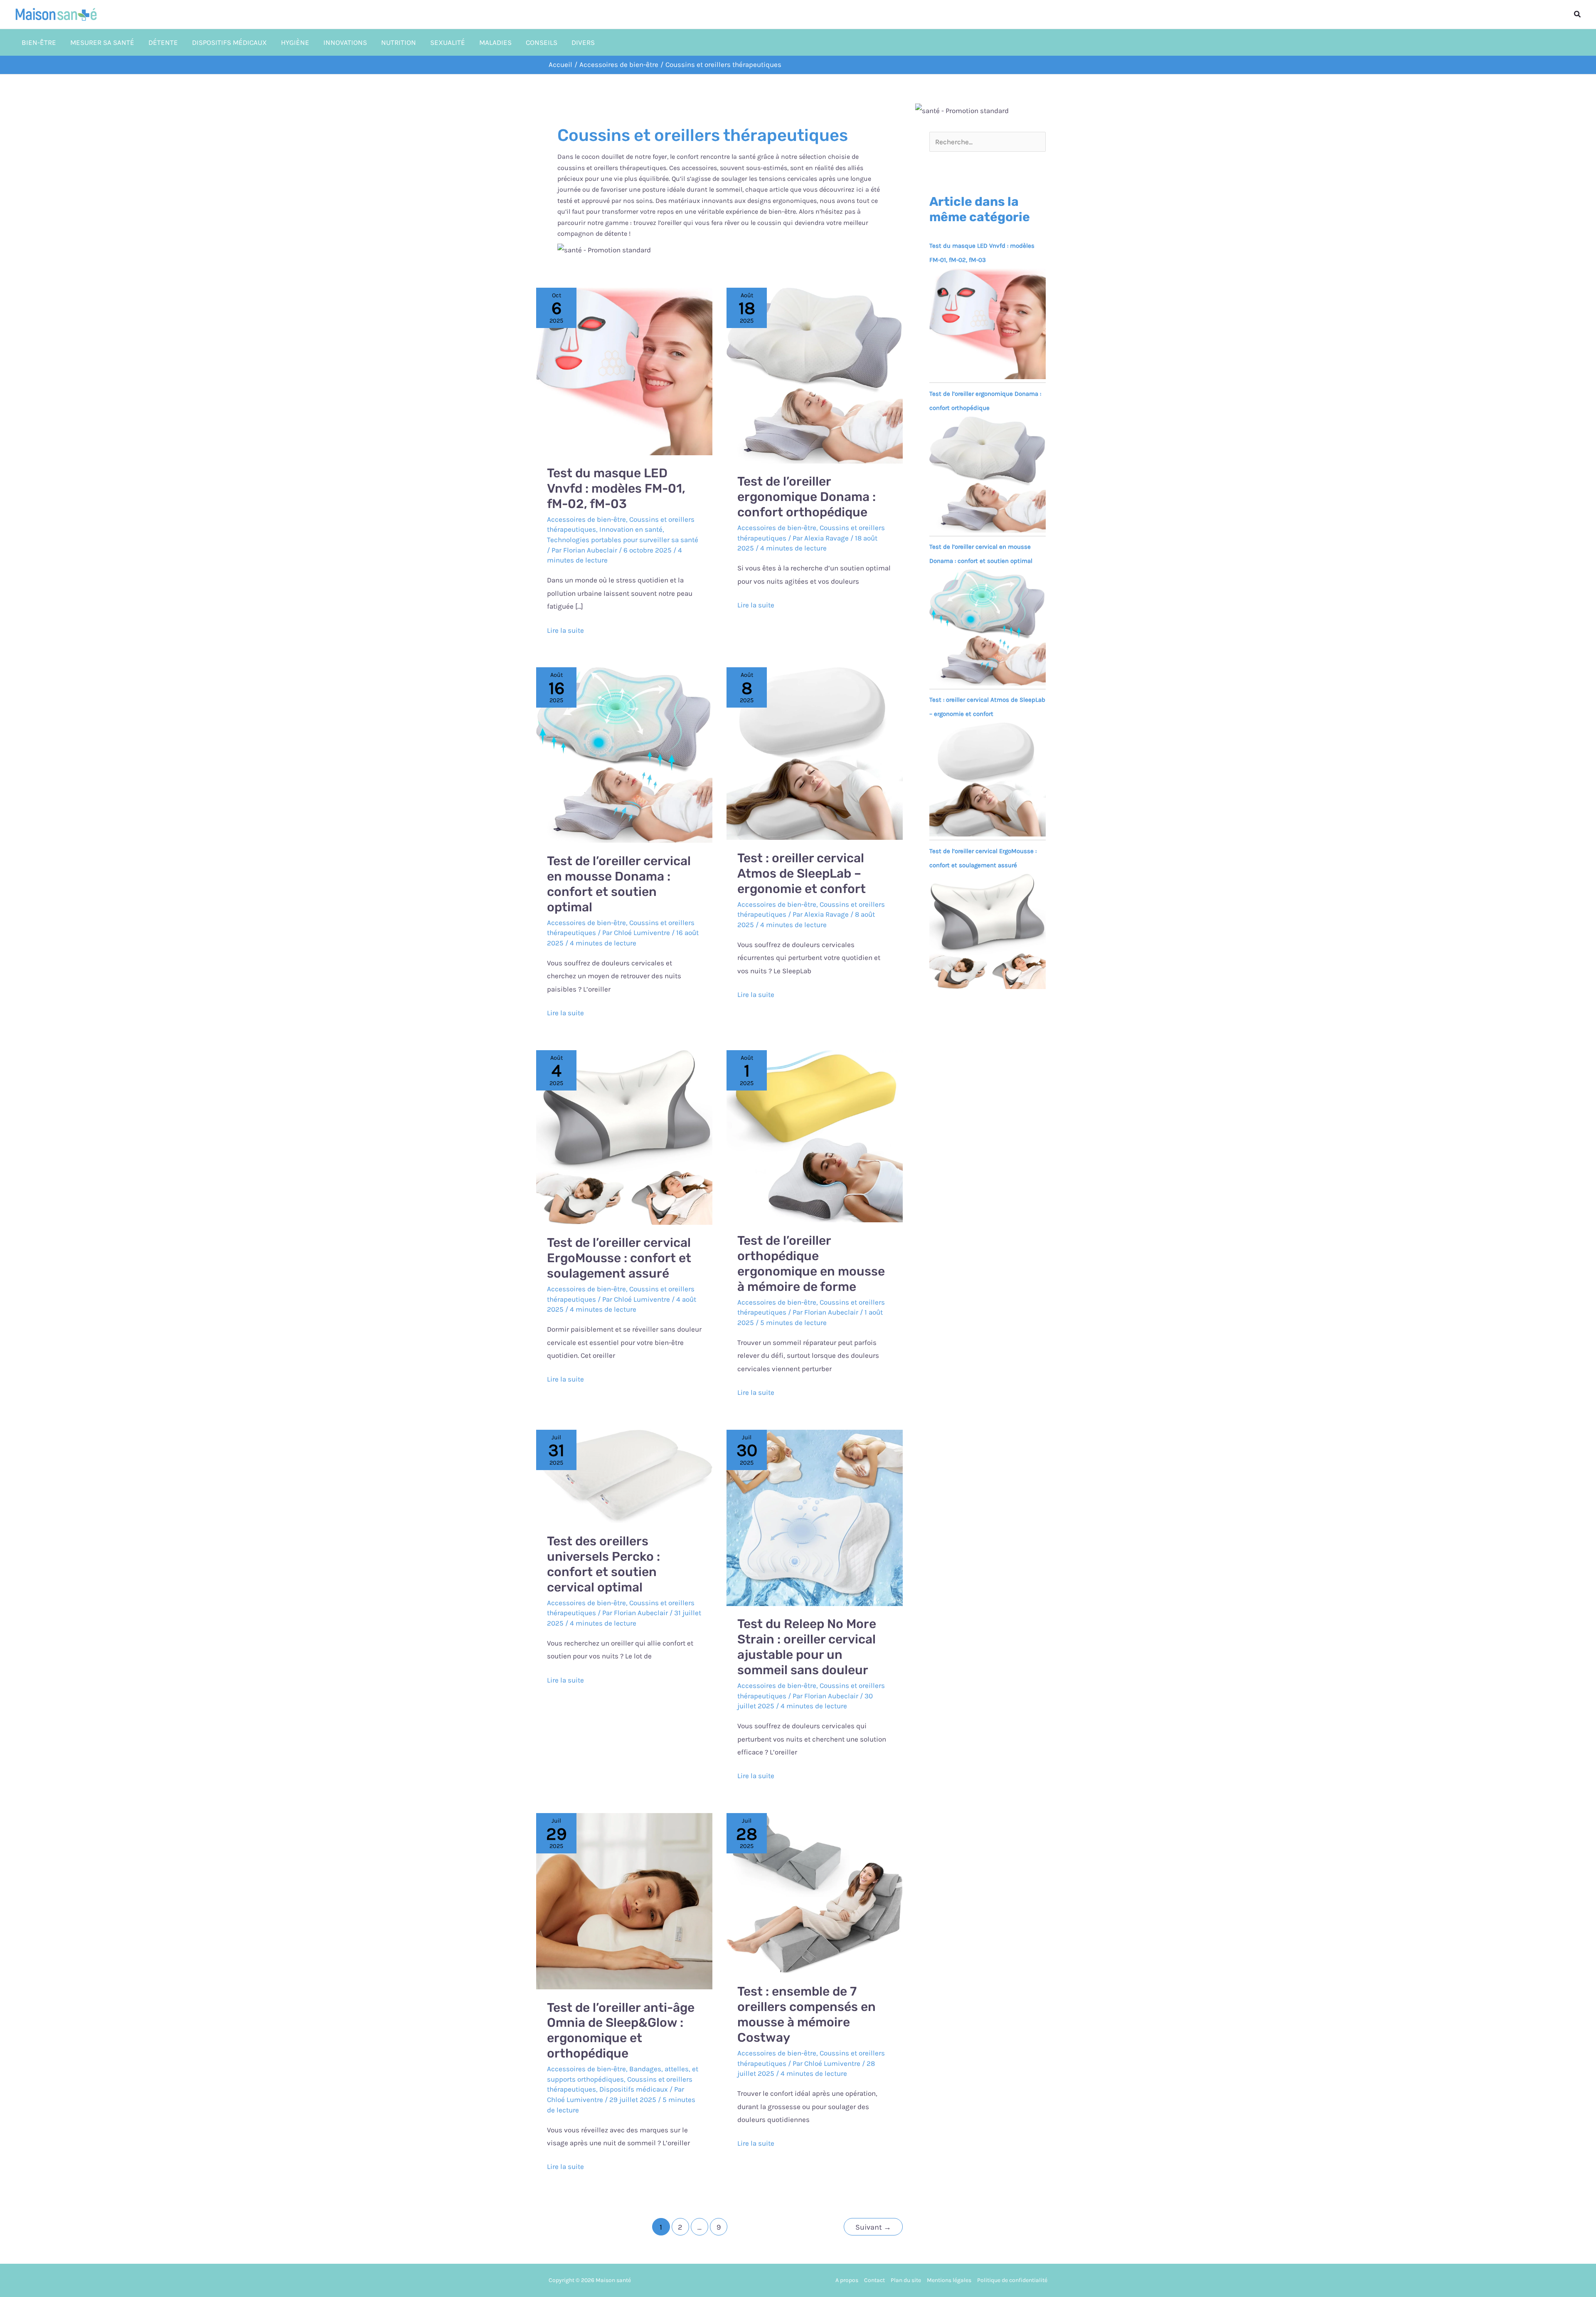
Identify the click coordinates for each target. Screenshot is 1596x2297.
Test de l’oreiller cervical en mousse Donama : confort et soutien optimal (619, 884)
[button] (1578, 15)
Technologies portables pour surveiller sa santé (623, 540)
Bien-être (39, 42)
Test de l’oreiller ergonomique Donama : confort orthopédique (807, 497)
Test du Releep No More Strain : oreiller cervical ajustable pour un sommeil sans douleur (807, 1647)
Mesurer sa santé (102, 42)
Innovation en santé (631, 529)
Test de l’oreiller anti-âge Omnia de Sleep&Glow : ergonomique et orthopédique (621, 2031)
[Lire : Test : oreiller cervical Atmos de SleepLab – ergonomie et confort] (815, 753)
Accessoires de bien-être (586, 519)
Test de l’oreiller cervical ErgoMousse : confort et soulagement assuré (619, 1258)
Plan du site (906, 2280)
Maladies (495, 42)
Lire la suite (565, 629)
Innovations (345, 42)
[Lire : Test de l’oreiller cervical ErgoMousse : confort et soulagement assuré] (624, 1137)
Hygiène (295, 42)
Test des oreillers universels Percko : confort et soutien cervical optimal (603, 1564)
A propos (847, 2280)
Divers (583, 42)
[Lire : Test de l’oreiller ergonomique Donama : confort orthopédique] (815, 375)
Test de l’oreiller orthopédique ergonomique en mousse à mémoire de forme (811, 1264)
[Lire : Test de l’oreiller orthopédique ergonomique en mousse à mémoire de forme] (815, 1135)
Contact (874, 2280)
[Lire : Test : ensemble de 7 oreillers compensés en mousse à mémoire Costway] (815, 1892)
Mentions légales (949, 2280)
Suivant (873, 2227)
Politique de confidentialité (1012, 2280)
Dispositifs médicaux (229, 42)
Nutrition (399, 42)
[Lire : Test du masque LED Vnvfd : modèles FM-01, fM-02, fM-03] (624, 370)
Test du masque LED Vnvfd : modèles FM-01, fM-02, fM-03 (616, 489)
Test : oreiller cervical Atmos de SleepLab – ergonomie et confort (802, 873)
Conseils (542, 42)
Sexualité (448, 42)
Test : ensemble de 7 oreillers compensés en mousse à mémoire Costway (807, 2015)
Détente (163, 42)
